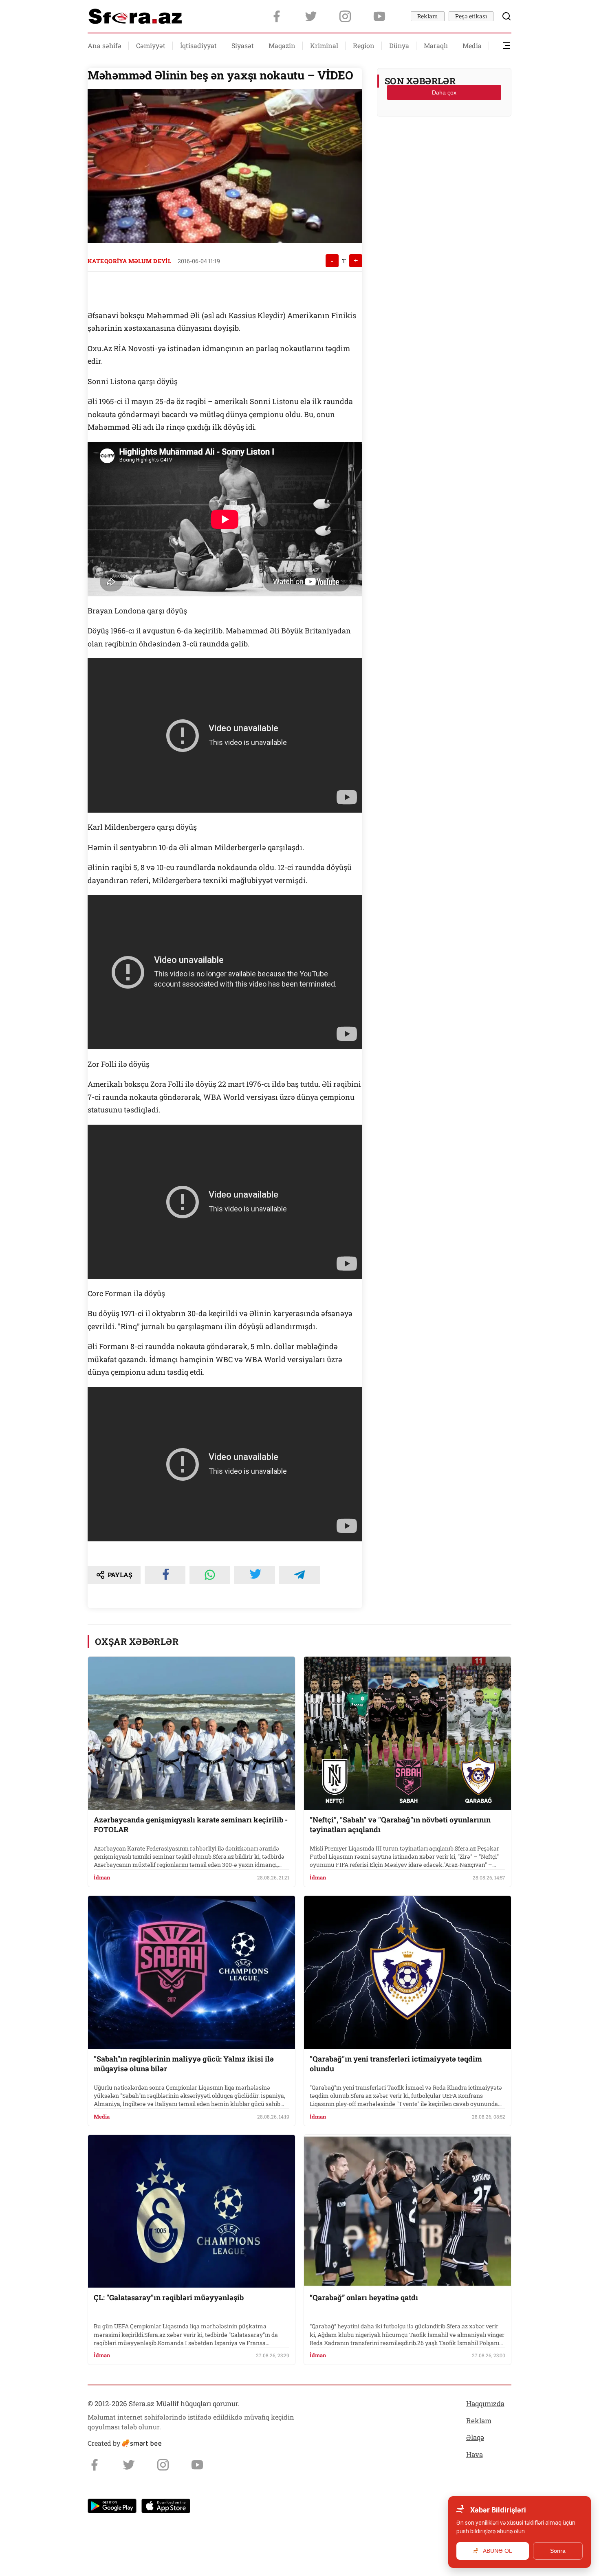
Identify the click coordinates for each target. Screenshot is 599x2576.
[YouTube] (379, 16)
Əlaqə (475, 2437)
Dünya (399, 45)
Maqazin (282, 45)
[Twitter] (311, 16)
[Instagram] (345, 16)
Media (472, 45)
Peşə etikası (471, 16)
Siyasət (243, 45)
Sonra (558, 2551)
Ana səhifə (105, 45)
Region (364, 45)
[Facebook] (277, 16)
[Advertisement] (444, 143)
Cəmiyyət (151, 45)
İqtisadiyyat (198, 45)
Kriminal (324, 45)
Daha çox (444, 92)
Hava (475, 2454)
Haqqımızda (485, 2403)
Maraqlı (436, 45)
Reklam (428, 16)
